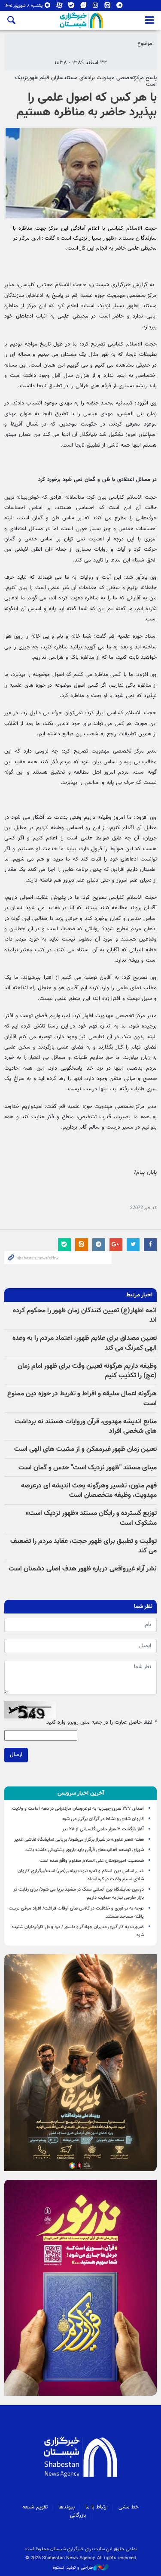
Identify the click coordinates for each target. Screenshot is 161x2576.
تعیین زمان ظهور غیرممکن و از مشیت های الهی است (85, 1449)
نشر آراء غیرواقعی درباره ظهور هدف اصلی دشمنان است (83, 1569)
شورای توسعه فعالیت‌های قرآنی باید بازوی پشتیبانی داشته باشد (85, 1850)
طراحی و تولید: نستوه (73, 2568)
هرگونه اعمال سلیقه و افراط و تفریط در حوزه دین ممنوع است (82, 1399)
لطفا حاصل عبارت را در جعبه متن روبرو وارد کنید (102, 1723)
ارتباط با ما (97, 2507)
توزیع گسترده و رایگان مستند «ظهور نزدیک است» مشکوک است (91, 1518)
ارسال (16, 1755)
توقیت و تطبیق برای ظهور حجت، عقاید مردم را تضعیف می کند (84, 1546)
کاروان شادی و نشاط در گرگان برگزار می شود (103, 1819)
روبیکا (47, 7)
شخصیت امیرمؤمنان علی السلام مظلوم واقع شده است (92, 1861)
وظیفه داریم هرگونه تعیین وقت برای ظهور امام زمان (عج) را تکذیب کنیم (87, 1371)
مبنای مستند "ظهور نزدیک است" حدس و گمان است (88, 1468)
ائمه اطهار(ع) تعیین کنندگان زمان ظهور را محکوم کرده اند (85, 1316)
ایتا (108, 7)
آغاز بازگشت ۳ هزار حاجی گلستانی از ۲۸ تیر (103, 1829)
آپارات (59, 7)
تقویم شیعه (35, 2507)
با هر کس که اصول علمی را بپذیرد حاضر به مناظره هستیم (87, 105)
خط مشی (129, 2507)
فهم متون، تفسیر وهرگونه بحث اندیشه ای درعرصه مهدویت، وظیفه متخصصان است (89, 1491)
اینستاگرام (96, 7)
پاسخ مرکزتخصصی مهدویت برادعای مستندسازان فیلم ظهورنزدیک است (86, 81)
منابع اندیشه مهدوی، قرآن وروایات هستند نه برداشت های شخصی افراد (86, 1427)
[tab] (80, 1793)
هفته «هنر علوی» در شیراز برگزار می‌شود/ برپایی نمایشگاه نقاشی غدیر (79, 1840)
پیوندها (67, 2507)
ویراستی (84, 7)
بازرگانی (78, 2515)
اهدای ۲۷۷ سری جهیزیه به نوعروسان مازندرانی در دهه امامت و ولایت (78, 1809)
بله (71, 7)
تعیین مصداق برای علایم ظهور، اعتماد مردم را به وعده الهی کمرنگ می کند (85, 1343)
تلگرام (120, 7)
